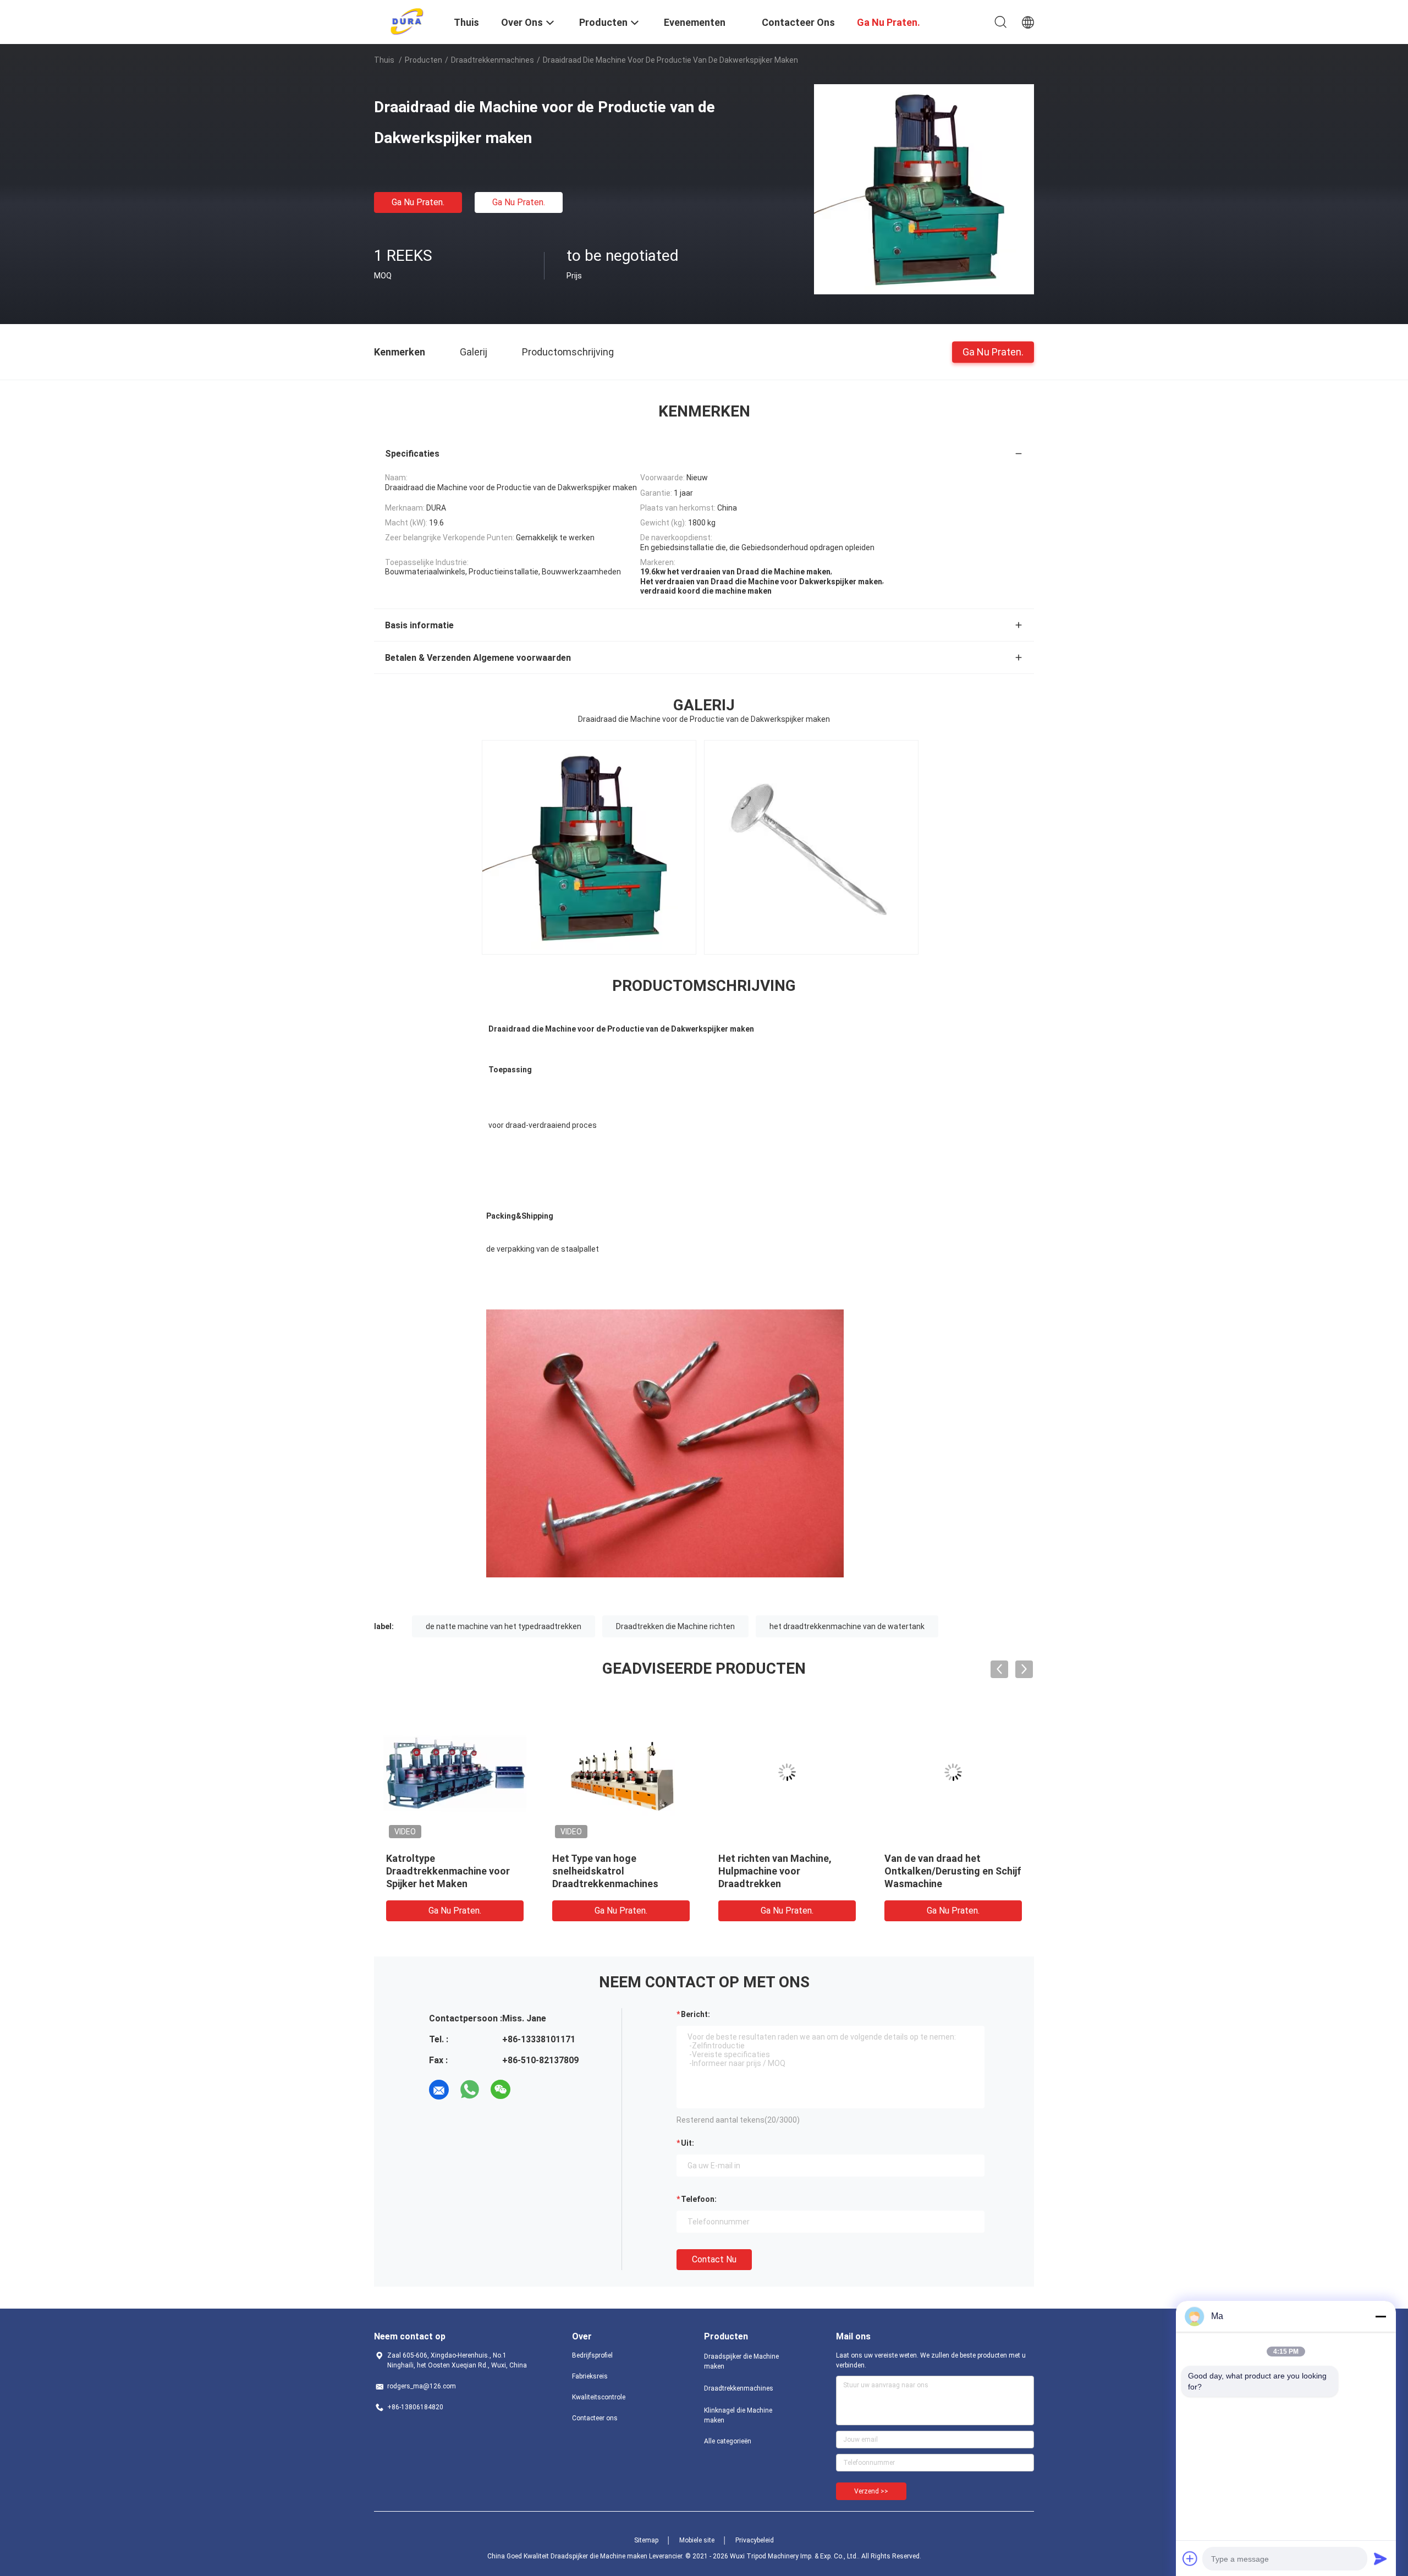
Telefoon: (699, 2199)
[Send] (1380, 2558)
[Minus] (1380, 2316)
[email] (439, 2090)
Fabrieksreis (590, 2376)
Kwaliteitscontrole (599, 2397)
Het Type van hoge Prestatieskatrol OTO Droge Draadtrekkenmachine (617, 1871)
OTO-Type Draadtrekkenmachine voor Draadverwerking (780, 1871)
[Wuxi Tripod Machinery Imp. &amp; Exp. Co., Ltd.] (407, 21)
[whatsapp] (470, 2090)
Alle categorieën (728, 2441)
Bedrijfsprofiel (592, 2355)
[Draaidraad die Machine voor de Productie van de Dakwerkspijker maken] (924, 189)
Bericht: (695, 2014)
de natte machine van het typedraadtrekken (504, 1626)
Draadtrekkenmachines (493, 60)
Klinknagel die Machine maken (738, 2415)
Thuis (384, 60)
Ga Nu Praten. (418, 202)
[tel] (531, 2090)
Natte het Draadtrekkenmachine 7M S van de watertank (449, 1871)
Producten (424, 60)
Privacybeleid (755, 2540)
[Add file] (1190, 2558)
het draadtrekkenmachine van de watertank (847, 1626)
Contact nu (714, 2259)
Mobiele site (697, 2540)
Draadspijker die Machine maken (741, 2361)
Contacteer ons (595, 2418)
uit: (687, 2143)
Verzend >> (871, 2491)
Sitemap (646, 2540)
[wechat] (501, 2090)
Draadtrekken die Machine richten (675, 1626)
